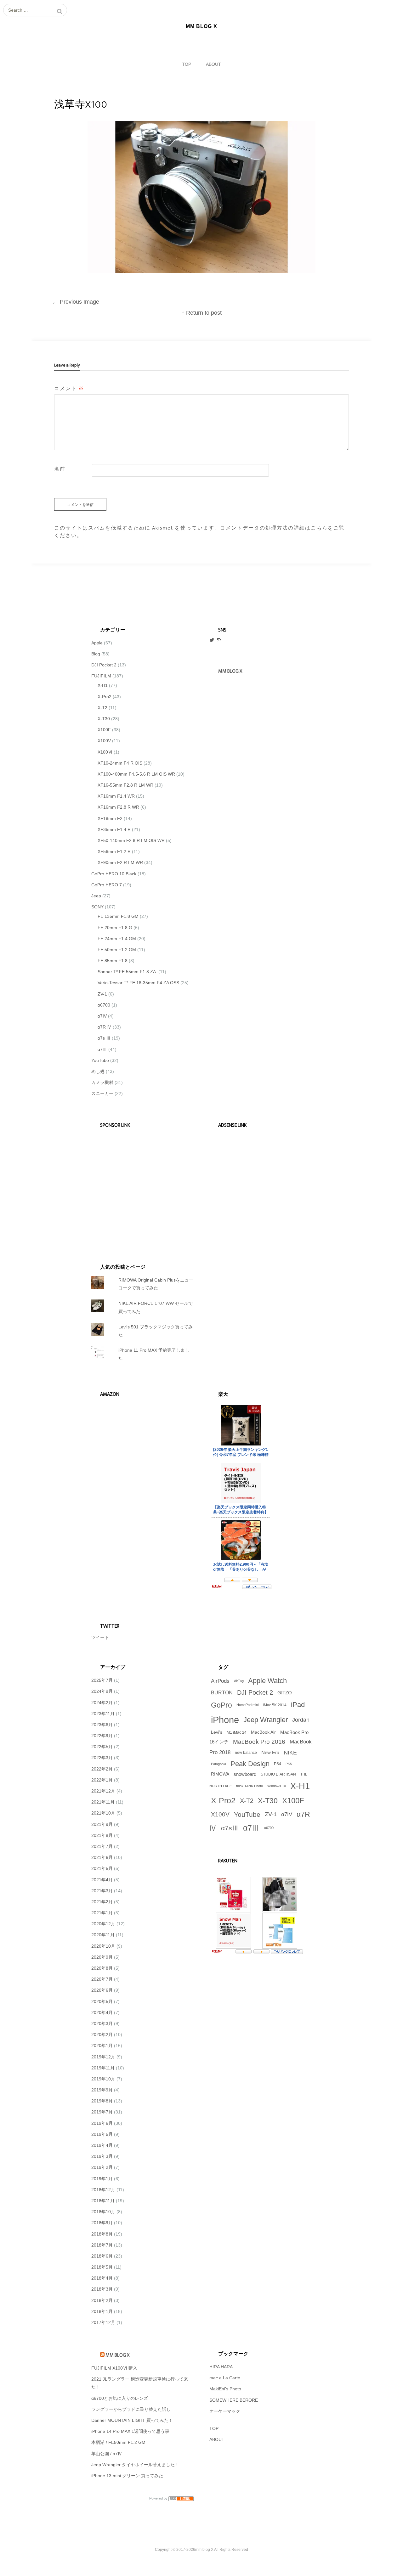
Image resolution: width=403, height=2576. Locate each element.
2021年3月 (102, 1891)
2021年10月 (103, 1813)
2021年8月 (102, 1835)
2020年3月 (102, 2023)
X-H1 (103, 685)
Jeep (96, 896)
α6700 (104, 1005)
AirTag (239, 1681)
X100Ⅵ (105, 752)
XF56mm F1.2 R (114, 851)
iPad (298, 1705)
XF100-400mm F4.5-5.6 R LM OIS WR (136, 774)
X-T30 (104, 719)
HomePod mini (247, 1705)
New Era (270, 1753)
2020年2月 (102, 2034)
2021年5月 (102, 1868)
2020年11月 (103, 1935)
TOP (187, 64)
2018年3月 (102, 2289)
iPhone (225, 1720)
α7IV (102, 1016)
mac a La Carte (225, 2378)
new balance (246, 1753)
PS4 (278, 1764)
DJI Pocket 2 (104, 665)
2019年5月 (102, 2134)
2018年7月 (102, 2245)
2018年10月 (103, 2212)
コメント (69, 389)
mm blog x (230, 671)
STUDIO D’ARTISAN (278, 1774)
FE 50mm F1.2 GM (117, 950)
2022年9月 (102, 1736)
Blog (96, 654)
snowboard (245, 1774)
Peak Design (250, 1764)
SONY (97, 907)
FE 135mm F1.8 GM (118, 916)
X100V (104, 741)
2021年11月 (103, 1802)
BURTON (222, 1692)
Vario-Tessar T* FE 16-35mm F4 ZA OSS (138, 983)
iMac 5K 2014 (275, 1705)
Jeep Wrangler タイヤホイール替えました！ (135, 2465)
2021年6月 (102, 1857)
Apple (97, 643)
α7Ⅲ (102, 1049)
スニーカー (102, 1093)
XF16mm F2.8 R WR (118, 807)
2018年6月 (102, 2256)
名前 (60, 469)
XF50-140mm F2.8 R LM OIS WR (131, 840)
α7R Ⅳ (105, 1027)
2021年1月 (102, 1913)
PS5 (289, 1764)
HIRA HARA (221, 2367)
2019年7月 (102, 2112)
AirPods (220, 1681)
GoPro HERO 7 (107, 885)
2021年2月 (102, 1902)
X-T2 (102, 708)
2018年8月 (102, 2234)
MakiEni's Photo (225, 2389)
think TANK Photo (250, 1786)
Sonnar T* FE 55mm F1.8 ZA (127, 972)
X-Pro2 (105, 697)
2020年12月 (103, 1924)
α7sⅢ (230, 1828)
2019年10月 (103, 2079)
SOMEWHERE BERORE (234, 2400)
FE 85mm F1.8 (113, 961)
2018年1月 (102, 2311)
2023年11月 (103, 1714)
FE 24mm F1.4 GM (117, 939)
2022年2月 (102, 1769)
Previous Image (76, 302)
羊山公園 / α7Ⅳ (107, 2454)
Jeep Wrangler (266, 1720)
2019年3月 (102, 2156)
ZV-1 (102, 994)
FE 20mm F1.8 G (115, 928)
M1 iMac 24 (237, 1732)
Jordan (301, 1720)
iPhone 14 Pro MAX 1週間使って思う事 (130, 2431)
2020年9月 (102, 1957)
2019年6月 (102, 2123)
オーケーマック (225, 2411)
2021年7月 (102, 1846)
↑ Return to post (202, 313)
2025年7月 (102, 1680)
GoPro (221, 1705)
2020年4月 (102, 2012)
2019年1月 (102, 2179)
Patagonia (219, 1764)
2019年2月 (102, 2167)
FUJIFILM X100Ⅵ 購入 (114, 2368)
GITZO (285, 1693)
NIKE (290, 1753)
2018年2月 (102, 2300)
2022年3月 (102, 1758)
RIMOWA (220, 1774)
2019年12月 (103, 2057)
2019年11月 (103, 2068)
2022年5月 (102, 1747)
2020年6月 (102, 1990)
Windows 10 (277, 1786)
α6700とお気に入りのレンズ (120, 2398)
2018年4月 (102, 2278)
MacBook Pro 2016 (259, 1742)
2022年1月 (102, 1780)
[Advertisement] (139, 1187)
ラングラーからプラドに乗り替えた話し (131, 2409)
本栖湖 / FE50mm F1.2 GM (118, 2442)
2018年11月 (103, 2201)
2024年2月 (102, 1703)
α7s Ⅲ (104, 1038)
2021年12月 (103, 1791)
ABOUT (213, 64)
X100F (104, 730)
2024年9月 (102, 1691)
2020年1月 (102, 2046)
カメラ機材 (102, 1082)
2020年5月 (102, 2001)
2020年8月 (102, 1968)
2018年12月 (103, 2190)
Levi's (217, 1732)
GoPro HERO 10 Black (114, 874)
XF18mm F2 (110, 818)
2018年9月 (102, 2223)
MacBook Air (263, 1732)
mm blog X (117, 2355)
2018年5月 (102, 2267)
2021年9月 (102, 1824)
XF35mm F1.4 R (114, 829)
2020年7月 (102, 1979)
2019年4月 (102, 2145)
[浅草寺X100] (201, 271)
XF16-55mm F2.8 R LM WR (125, 785)
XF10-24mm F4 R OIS (120, 763)
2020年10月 (103, 1946)
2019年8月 (102, 2101)
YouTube (100, 1060)
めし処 (98, 1071)
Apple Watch (267, 1681)
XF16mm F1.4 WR (116, 796)
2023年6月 (102, 1725)
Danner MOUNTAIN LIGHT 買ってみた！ (132, 2420)
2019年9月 (102, 2090)
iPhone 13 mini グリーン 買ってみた (127, 2476)
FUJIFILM (101, 676)
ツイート (100, 1637)
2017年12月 (103, 2322)
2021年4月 (102, 1880)
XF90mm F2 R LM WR (120, 862)
